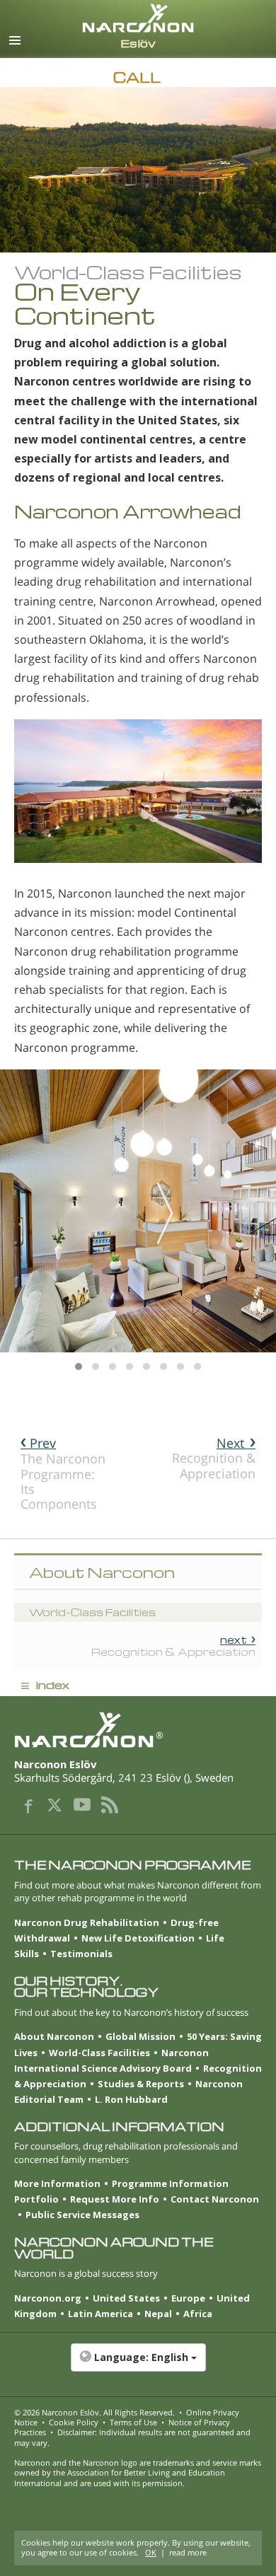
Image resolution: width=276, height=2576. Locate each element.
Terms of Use (133, 2422)
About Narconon (54, 2036)
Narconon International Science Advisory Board (111, 2060)
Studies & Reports (141, 2084)
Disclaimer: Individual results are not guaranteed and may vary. (132, 2437)
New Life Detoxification (138, 1938)
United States (126, 2298)
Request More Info (115, 2199)
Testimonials (81, 1954)
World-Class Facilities (99, 2053)
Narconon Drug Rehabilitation (87, 1922)
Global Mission (140, 2036)
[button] (138, 2365)
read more (188, 2552)
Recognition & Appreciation (214, 1458)
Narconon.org (48, 2298)
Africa (198, 2314)
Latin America (100, 2314)
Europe (188, 2298)
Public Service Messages (82, 2215)
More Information (57, 2183)
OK (151, 2552)
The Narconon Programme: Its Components (63, 1473)
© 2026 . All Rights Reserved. (94, 2412)
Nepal (158, 2314)
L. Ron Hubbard (131, 2099)
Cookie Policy (74, 2422)
